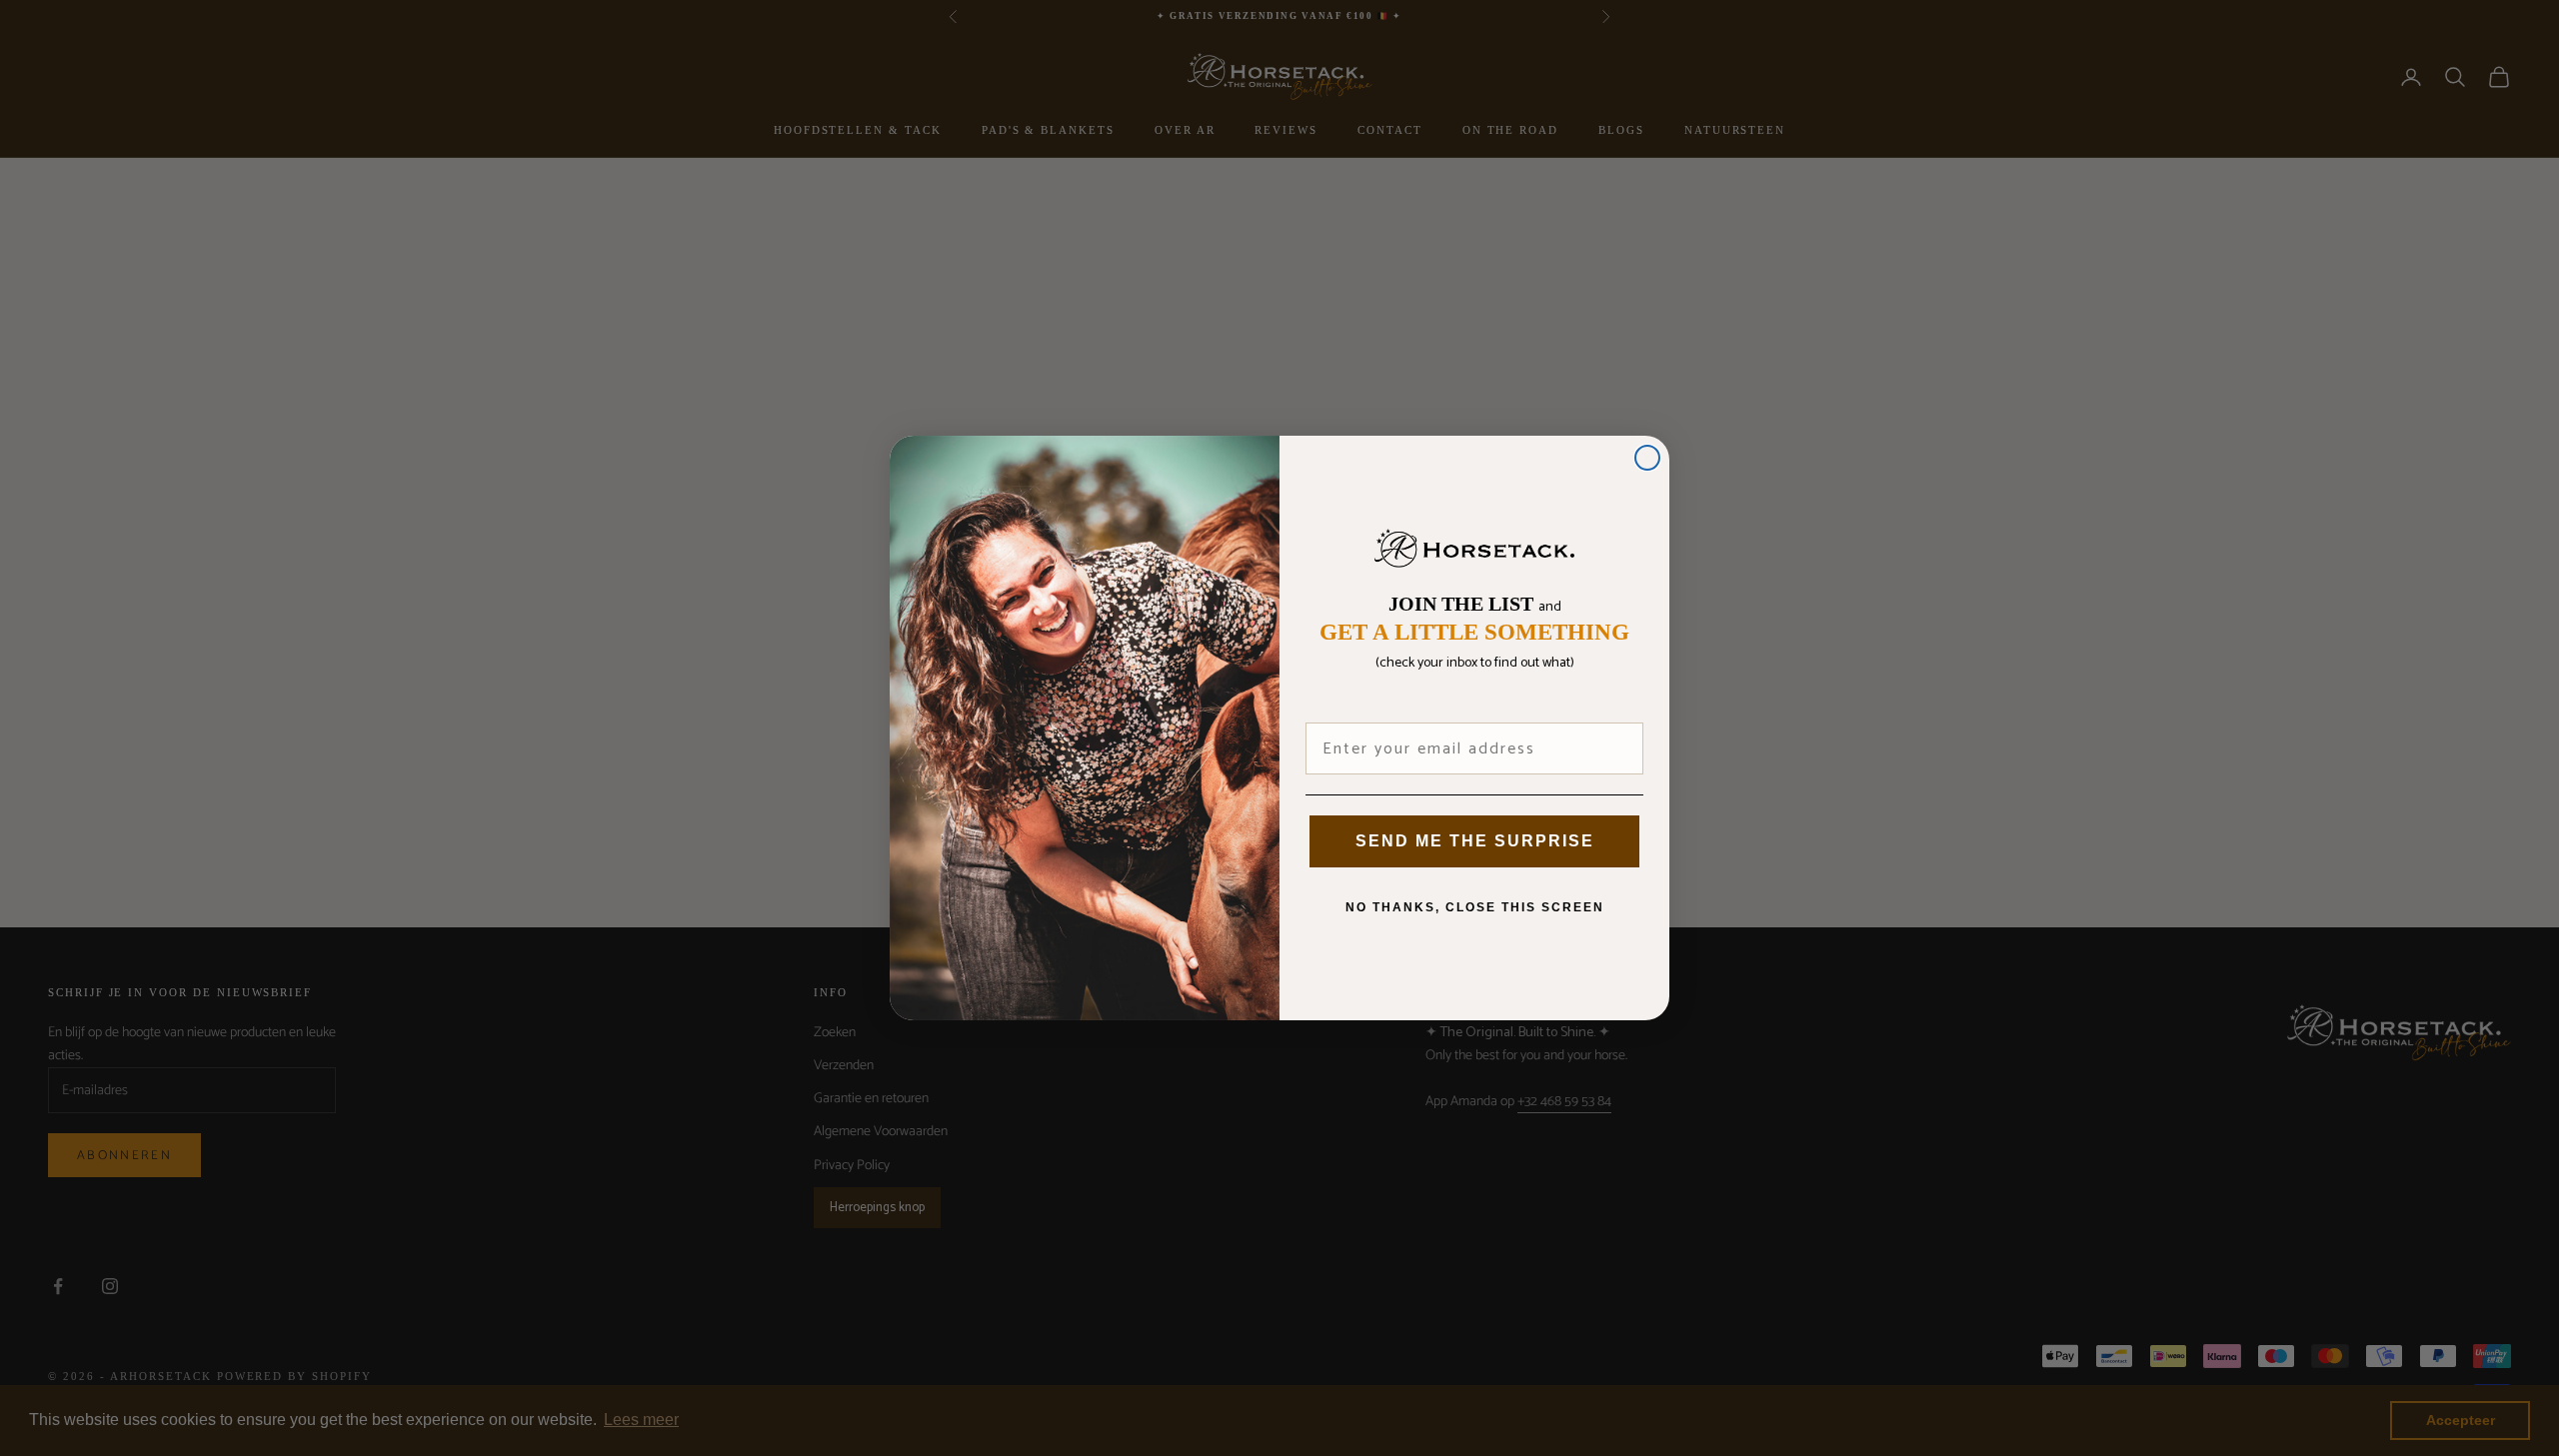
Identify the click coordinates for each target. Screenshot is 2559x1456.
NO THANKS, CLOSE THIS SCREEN (1475, 907)
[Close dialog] (1647, 458)
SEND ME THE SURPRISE (1475, 841)
